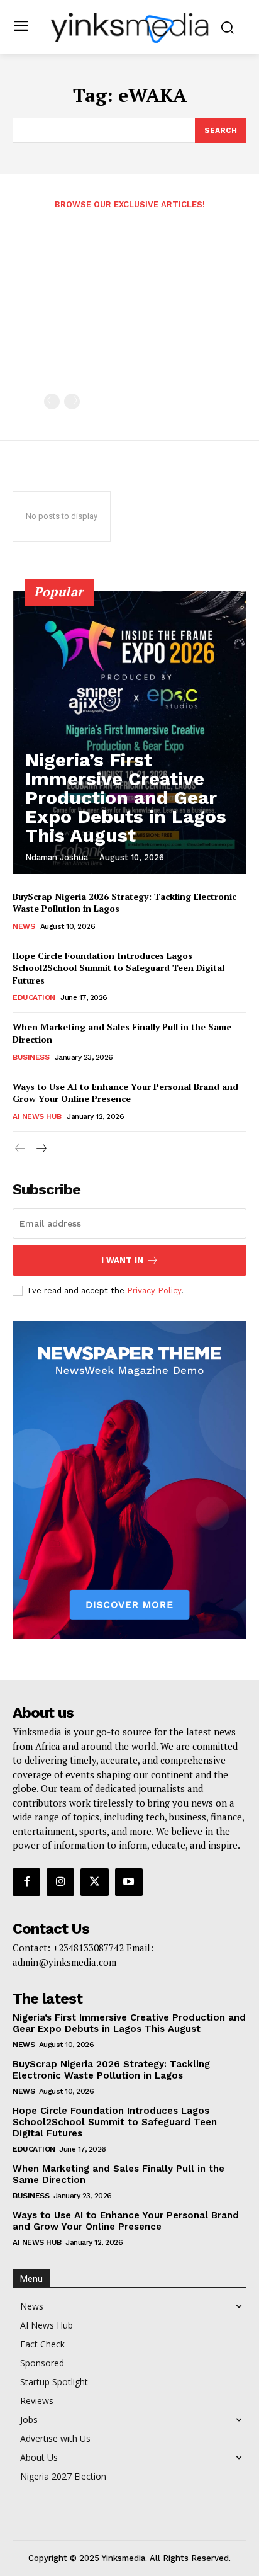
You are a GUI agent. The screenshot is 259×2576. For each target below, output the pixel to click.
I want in (122, 1260)
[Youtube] (129, 1882)
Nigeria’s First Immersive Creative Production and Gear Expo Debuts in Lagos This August (126, 797)
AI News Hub (37, 1116)
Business (31, 1057)
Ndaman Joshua (57, 857)
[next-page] (41, 1149)
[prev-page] (52, 401)
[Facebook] (26, 1882)
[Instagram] (60, 1882)
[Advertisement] (129, 309)
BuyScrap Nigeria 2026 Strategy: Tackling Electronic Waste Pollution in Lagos (111, 2070)
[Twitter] (94, 1882)
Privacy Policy (154, 1291)
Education (34, 997)
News (24, 926)
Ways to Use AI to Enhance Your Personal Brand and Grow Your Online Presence (125, 1093)
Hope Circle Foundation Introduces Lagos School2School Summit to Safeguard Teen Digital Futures (118, 968)
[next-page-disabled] (72, 401)
